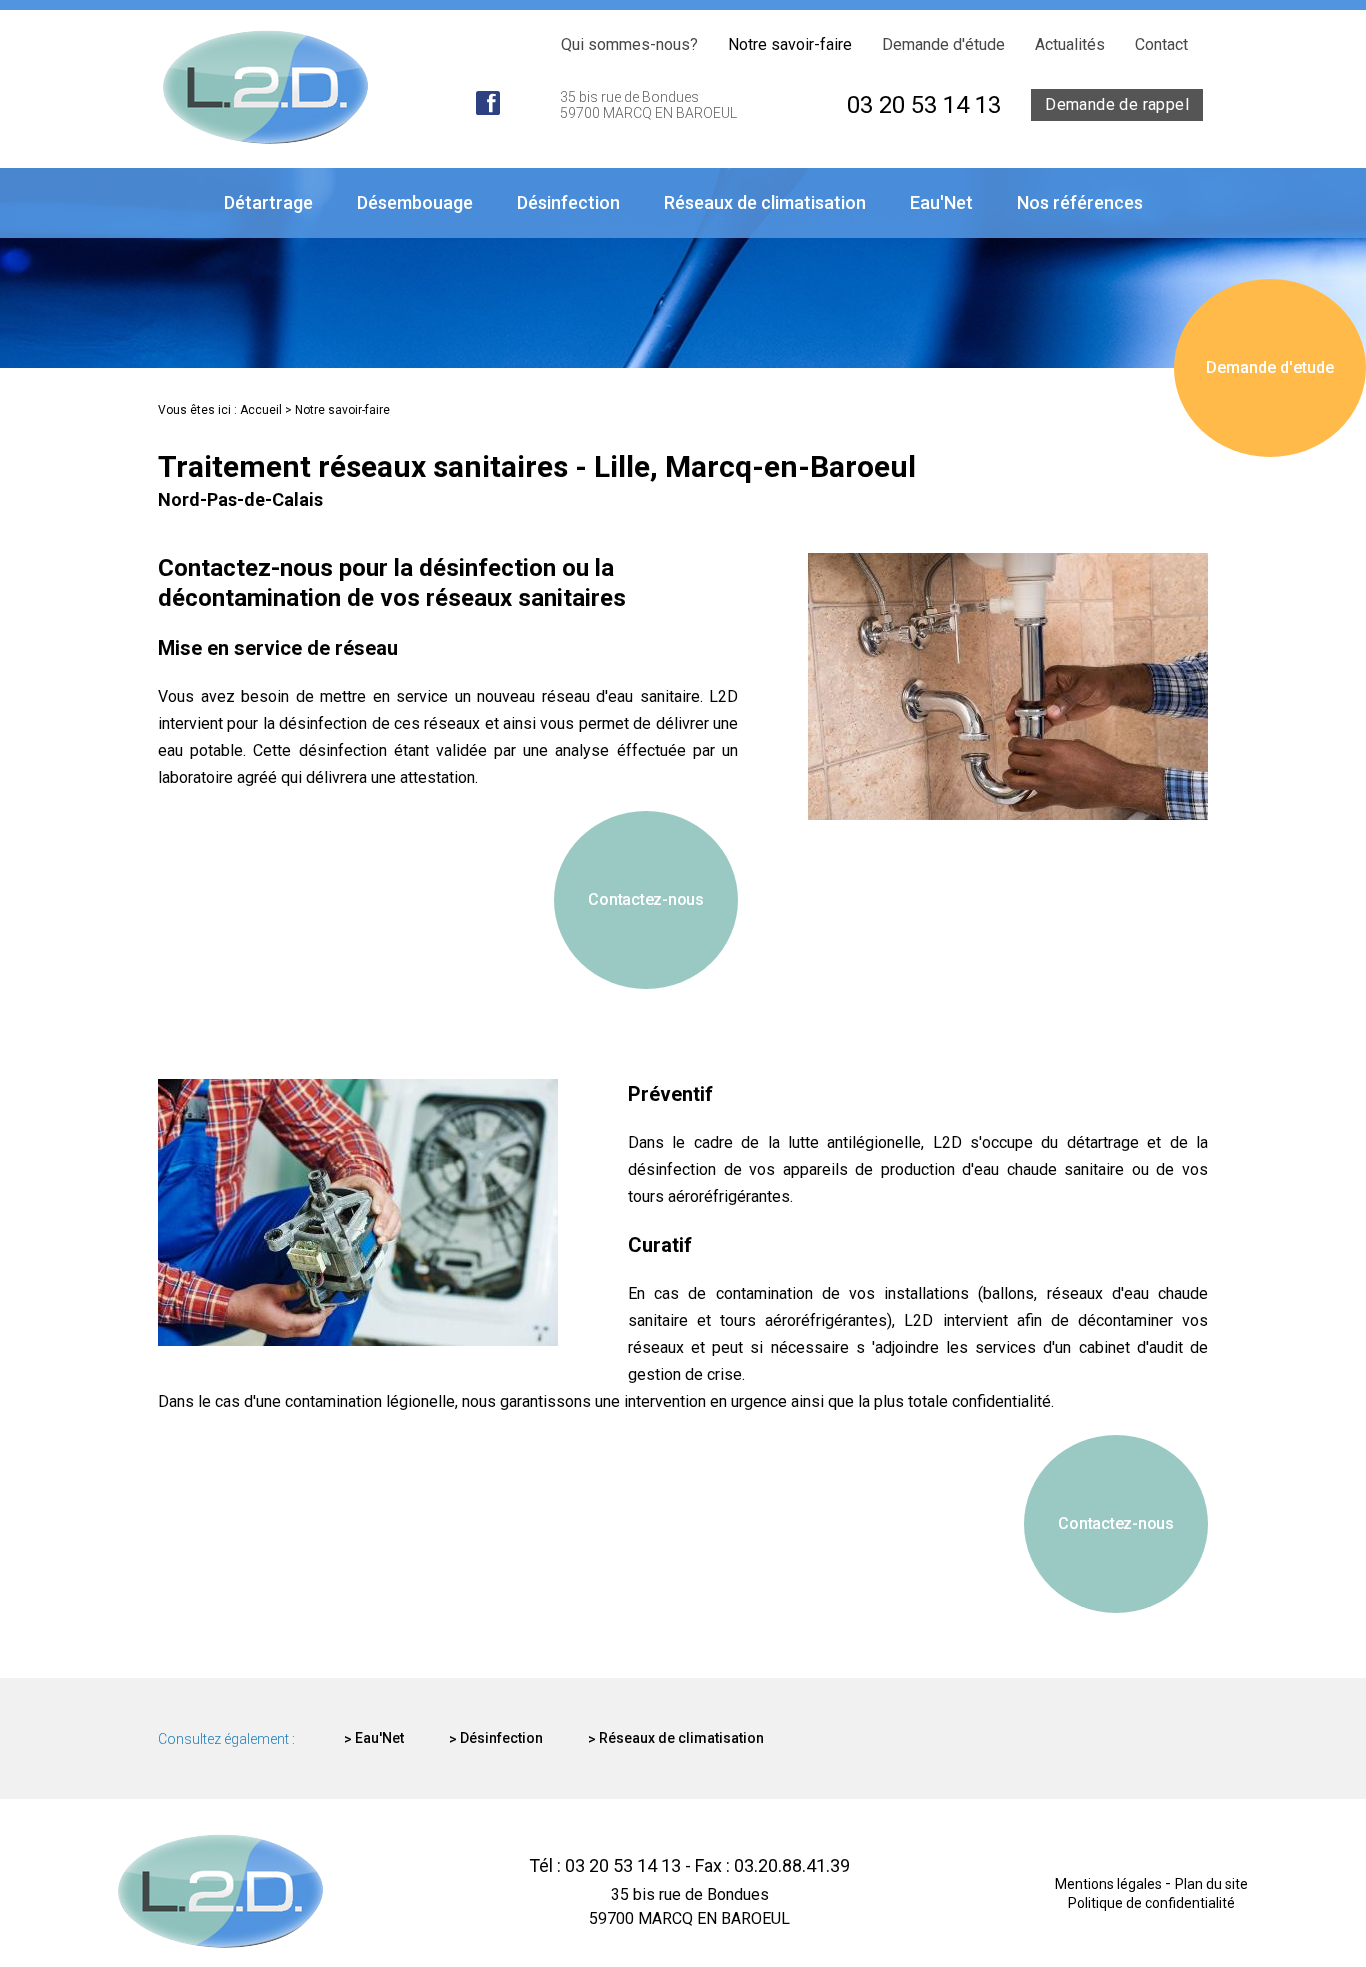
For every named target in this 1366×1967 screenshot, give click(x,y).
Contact (1161, 44)
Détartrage (268, 202)
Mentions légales (1110, 1884)
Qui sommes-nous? (629, 44)
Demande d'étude (943, 44)
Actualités (1070, 44)
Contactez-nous (646, 899)
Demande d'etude (1270, 367)
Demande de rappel (1117, 104)
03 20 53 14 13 (924, 105)
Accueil (261, 410)
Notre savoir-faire (790, 44)
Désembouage (415, 202)
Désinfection (568, 202)
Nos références (1080, 202)
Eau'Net (941, 202)
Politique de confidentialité (1151, 1903)
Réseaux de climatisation (765, 202)
